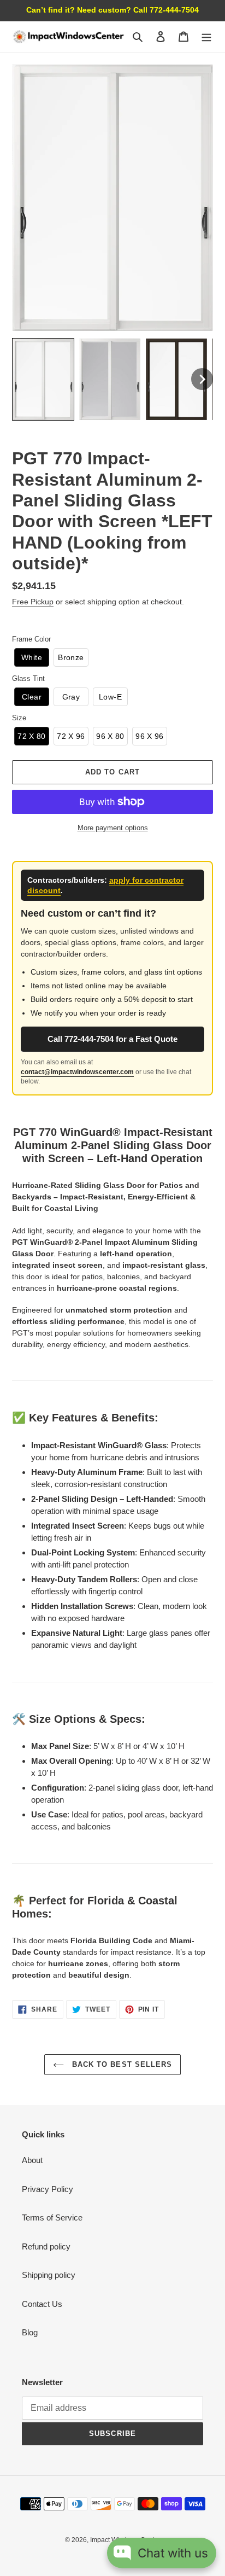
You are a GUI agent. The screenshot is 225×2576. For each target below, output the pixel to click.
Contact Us (42, 2304)
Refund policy (46, 2246)
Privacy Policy (48, 2189)
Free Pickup (33, 602)
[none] (43, 379)
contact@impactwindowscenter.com (77, 1072)
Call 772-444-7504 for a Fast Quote (112, 1039)
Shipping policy (49, 2275)
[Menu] (206, 36)
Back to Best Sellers (121, 2064)
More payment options (113, 828)
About (32, 2160)
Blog (30, 2332)
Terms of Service (52, 2217)
